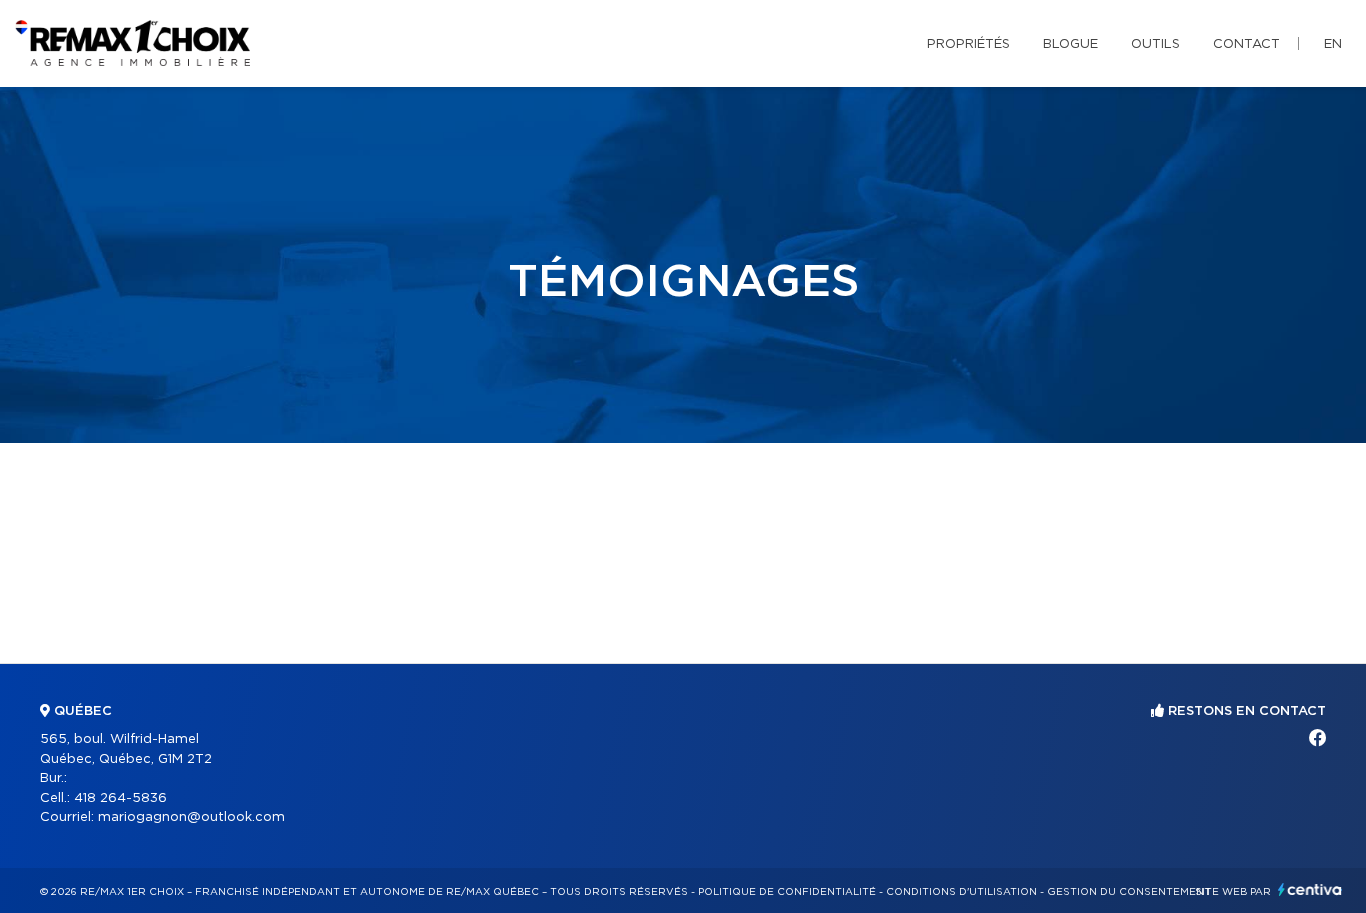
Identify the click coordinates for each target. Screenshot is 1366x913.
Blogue (1070, 44)
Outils (1155, 44)
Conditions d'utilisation (961, 892)
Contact (1246, 44)
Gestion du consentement (1129, 892)
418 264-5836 (120, 798)
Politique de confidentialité (787, 892)
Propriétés (968, 44)
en (1333, 44)
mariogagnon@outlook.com (191, 817)
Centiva (1310, 889)
